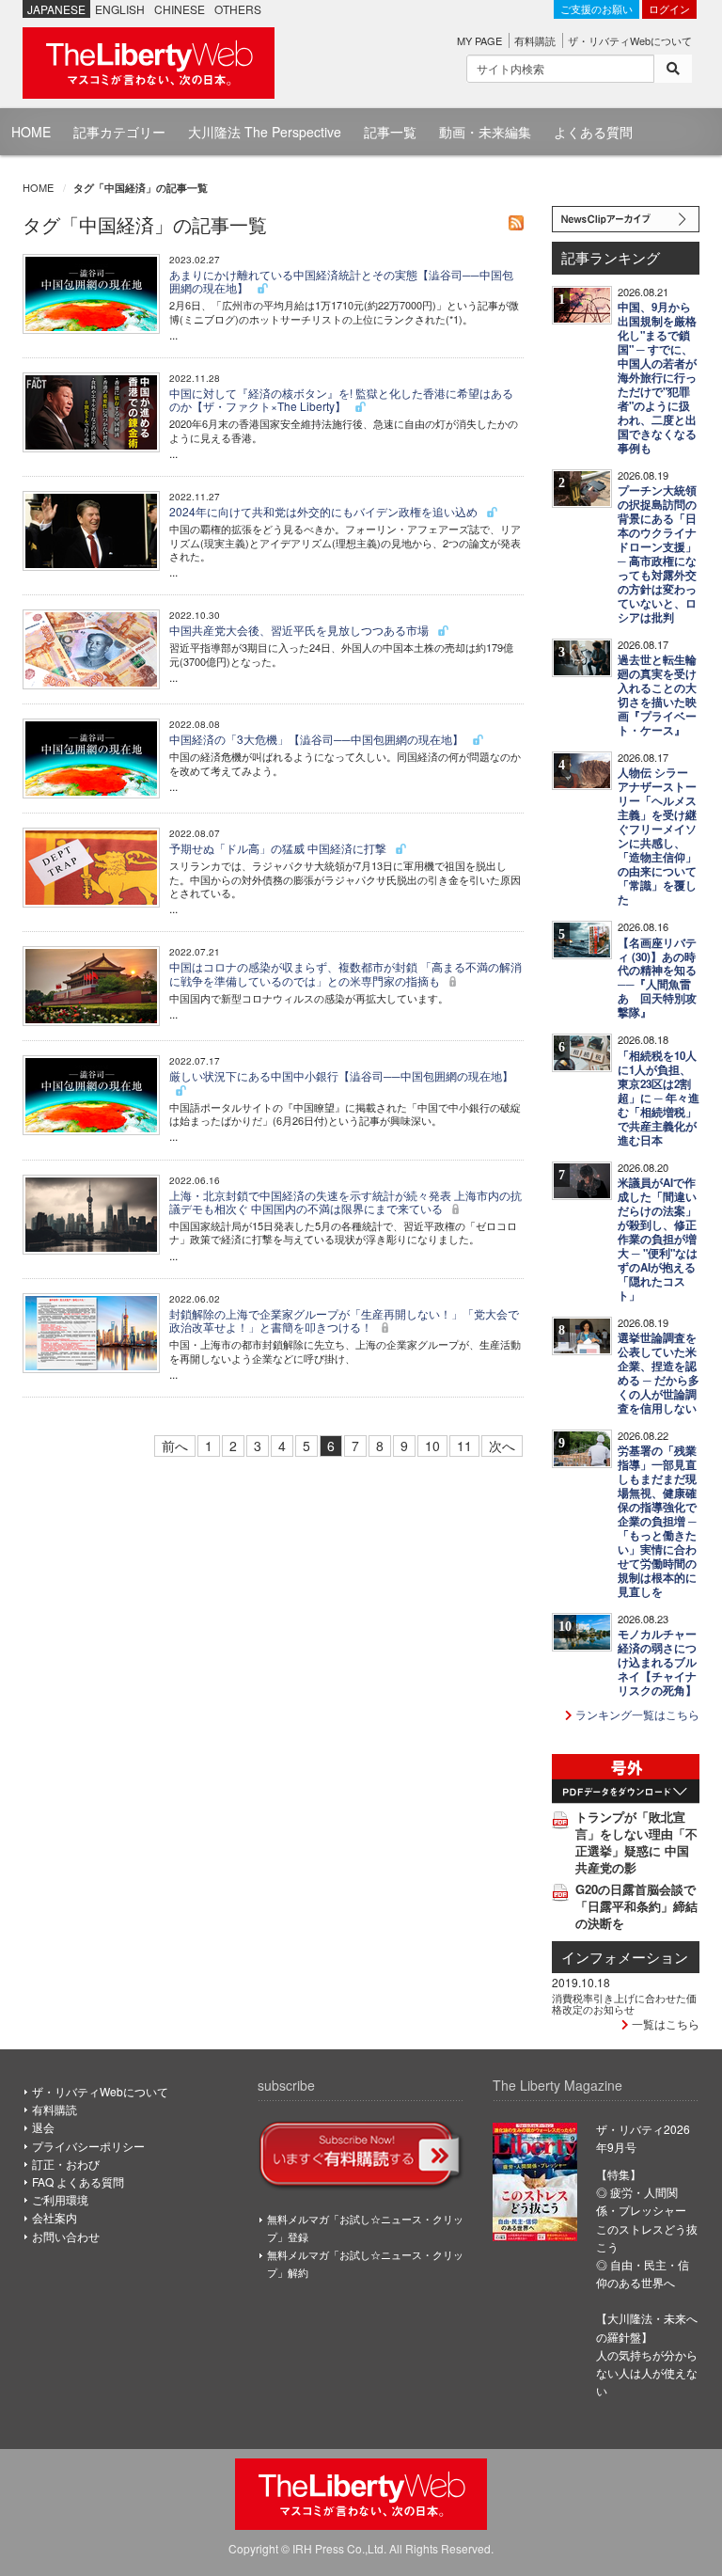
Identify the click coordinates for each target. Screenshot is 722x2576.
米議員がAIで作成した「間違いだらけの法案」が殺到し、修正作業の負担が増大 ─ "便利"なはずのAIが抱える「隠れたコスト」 (658, 1239)
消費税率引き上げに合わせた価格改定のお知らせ (624, 2003)
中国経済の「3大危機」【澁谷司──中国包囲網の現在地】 (318, 739)
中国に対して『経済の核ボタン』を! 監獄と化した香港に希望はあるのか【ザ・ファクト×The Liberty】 (341, 399)
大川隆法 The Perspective (265, 132)
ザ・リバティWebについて (630, 40)
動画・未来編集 (485, 132)
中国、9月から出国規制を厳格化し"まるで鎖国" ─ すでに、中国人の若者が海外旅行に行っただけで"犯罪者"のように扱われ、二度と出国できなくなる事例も (657, 378)
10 (432, 1446)
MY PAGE (479, 40)
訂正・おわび (66, 2164)
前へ (175, 1446)
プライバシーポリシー (88, 2146)
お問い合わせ (66, 2236)
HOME (31, 132)
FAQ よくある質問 (78, 2181)
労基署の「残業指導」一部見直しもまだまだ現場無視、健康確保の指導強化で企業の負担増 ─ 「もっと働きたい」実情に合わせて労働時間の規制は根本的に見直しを (657, 1521)
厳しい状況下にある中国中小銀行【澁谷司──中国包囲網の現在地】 (341, 1075)
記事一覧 (390, 132)
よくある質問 (593, 132)
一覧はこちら (664, 2023)
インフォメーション (625, 1957)
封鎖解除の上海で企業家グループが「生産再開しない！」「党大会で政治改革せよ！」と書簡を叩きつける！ (344, 1320)
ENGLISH (120, 9)
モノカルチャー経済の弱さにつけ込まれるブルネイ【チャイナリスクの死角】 (657, 1662)
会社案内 (55, 2217)
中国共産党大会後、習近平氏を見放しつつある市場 (300, 630)
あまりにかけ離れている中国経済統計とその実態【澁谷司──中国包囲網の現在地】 (341, 281)
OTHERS (238, 9)
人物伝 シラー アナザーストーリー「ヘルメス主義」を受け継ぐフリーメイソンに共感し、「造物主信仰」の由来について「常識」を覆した (657, 836)
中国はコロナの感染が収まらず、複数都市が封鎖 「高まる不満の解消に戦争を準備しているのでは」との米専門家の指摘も (345, 973)
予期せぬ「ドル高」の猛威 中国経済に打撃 (279, 848)
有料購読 (535, 40)
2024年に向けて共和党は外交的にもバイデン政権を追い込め (325, 511)
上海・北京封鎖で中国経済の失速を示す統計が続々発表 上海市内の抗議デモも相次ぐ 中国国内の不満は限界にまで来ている (345, 1201)
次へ (502, 1446)
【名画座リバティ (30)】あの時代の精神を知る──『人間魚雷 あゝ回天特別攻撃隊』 (657, 978)
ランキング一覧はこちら (636, 1714)
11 (464, 1446)
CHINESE (180, 9)
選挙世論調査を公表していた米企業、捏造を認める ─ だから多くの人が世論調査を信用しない (659, 1373)
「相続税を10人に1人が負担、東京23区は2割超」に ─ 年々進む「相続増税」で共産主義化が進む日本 (659, 1098)
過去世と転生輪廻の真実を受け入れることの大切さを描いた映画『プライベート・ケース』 (657, 695)
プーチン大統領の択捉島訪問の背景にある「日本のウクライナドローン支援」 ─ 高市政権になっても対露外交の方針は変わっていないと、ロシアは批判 (657, 554)
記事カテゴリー (119, 132)
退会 (43, 2127)
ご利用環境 (60, 2199)
